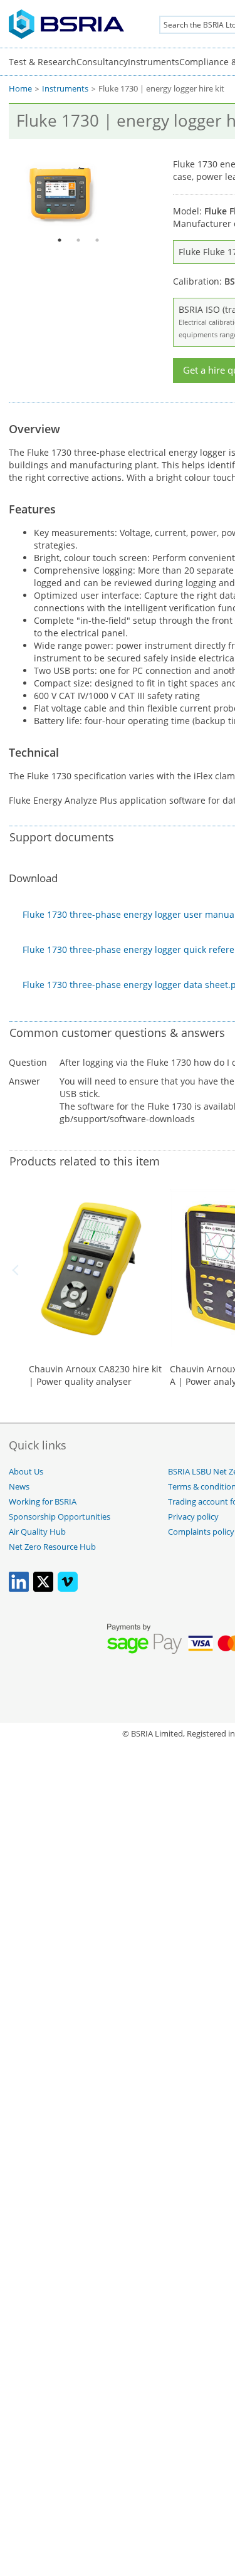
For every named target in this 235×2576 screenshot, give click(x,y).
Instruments (154, 62)
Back (18, 1270)
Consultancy (102, 62)
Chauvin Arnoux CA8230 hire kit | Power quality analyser (95, 1375)
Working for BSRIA (43, 1502)
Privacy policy (193, 1517)
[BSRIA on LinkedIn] (19, 1589)
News (19, 1487)
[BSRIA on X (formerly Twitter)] (43, 1589)
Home (20, 89)
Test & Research (43, 62)
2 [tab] (78, 240)
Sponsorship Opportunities (60, 1517)
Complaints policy (201, 1532)
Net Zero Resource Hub (52, 1547)
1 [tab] (60, 240)
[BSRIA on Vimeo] (68, 1589)
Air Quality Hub (37, 1532)
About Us (26, 1472)
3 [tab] (97, 240)
